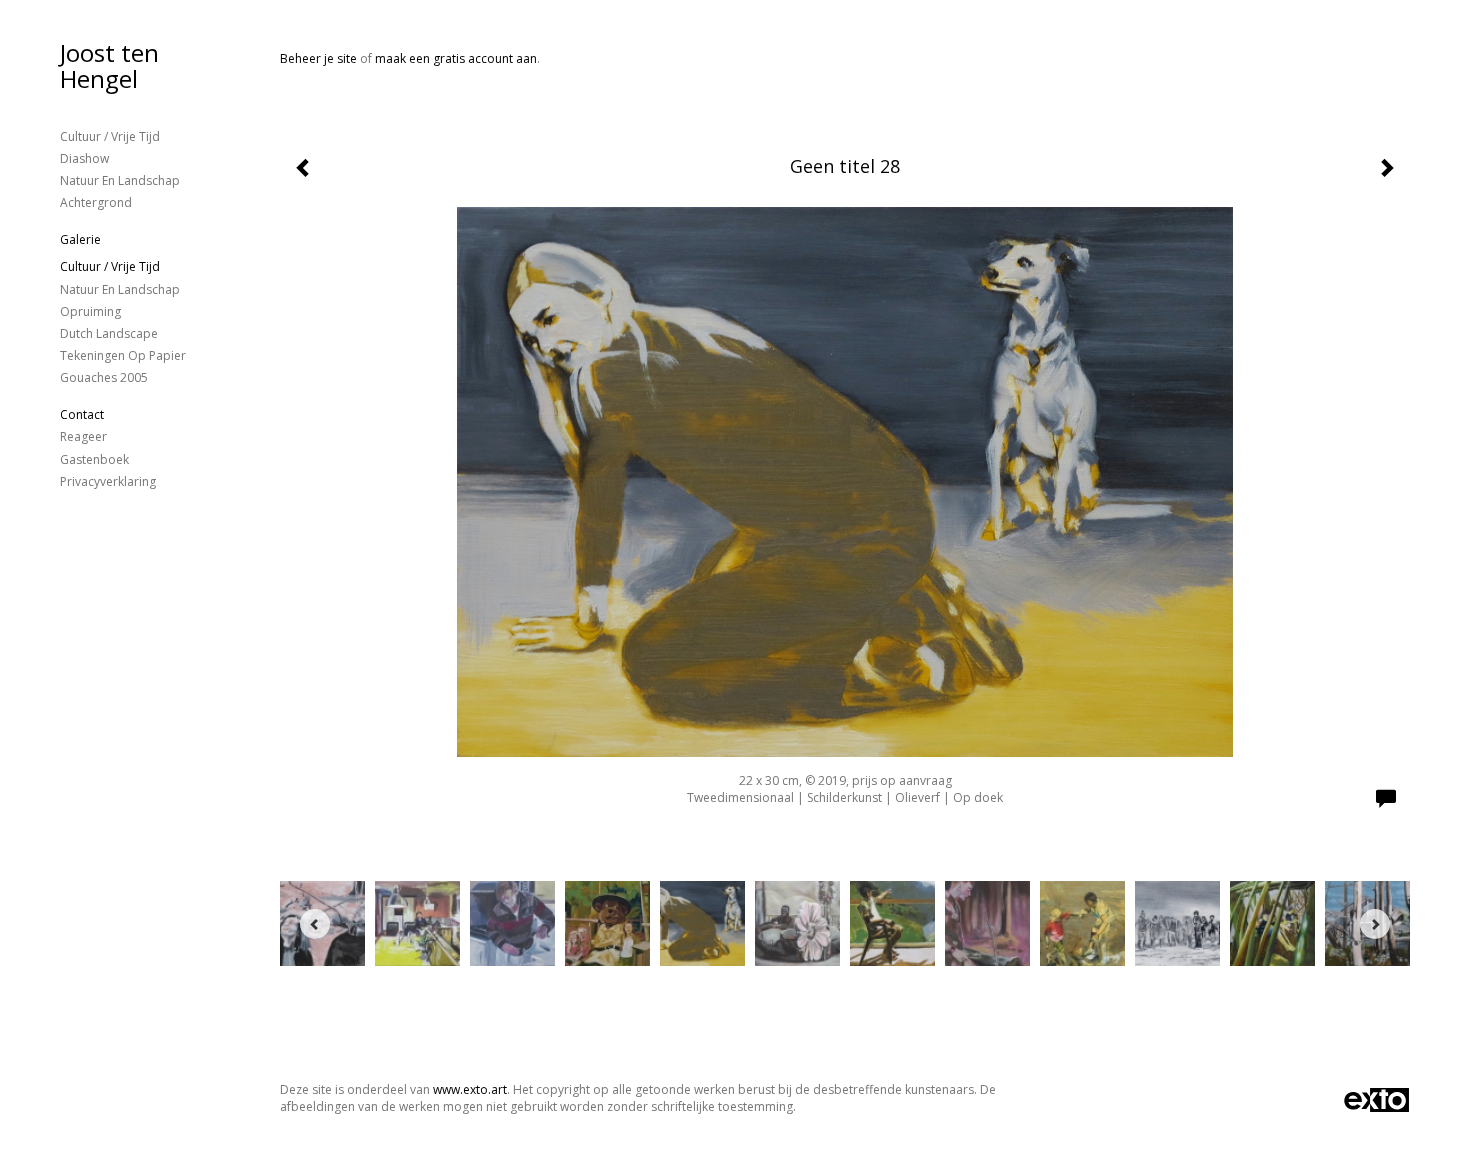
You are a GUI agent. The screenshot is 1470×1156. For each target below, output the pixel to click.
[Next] (1375, 924)
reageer (83, 436)
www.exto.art (470, 1089)
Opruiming (90, 311)
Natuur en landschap (120, 180)
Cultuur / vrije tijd (110, 136)
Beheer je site (318, 58)
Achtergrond (96, 202)
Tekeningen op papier (123, 355)
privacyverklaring (108, 481)
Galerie (80, 239)
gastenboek (94, 459)
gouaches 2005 (104, 377)
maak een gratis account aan (456, 58)
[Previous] (315, 924)
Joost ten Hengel (109, 65)
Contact (82, 414)
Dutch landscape (109, 333)
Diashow (84, 158)
